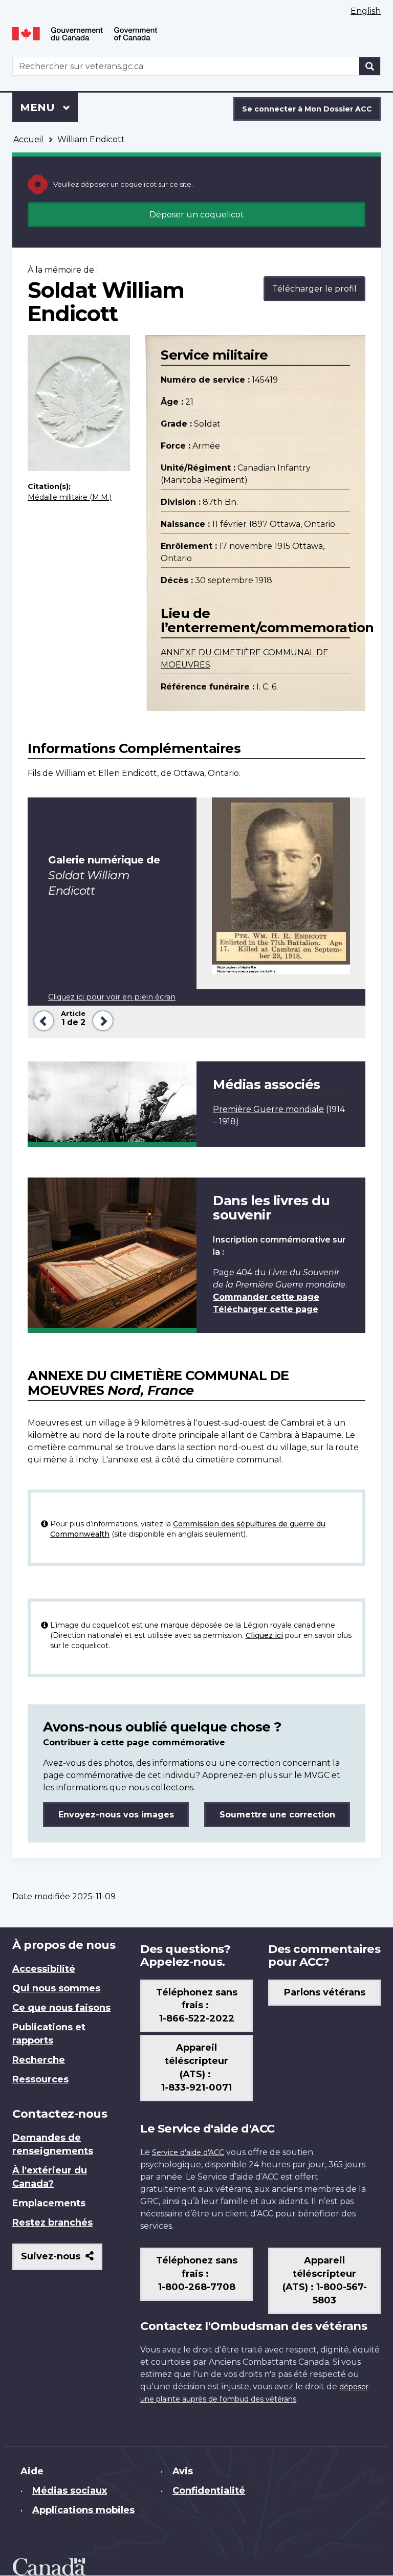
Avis (183, 2471)
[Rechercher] (370, 66)
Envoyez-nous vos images (116, 1815)
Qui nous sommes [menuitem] (56, 1988)
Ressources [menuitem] (40, 2079)
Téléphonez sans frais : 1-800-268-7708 (197, 2274)
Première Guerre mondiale (268, 1109)
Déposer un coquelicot (197, 215)
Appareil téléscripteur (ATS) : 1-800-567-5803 (325, 2280)
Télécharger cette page (266, 1309)
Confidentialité (209, 2491)
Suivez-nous (62, 2260)
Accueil (28, 139)
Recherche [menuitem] (39, 2060)
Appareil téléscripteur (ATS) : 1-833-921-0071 (196, 2068)
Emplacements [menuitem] (49, 2203)
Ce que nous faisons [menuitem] (61, 2008)
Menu (49, 107)
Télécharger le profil (314, 289)
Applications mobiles (83, 2510)
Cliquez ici (264, 1635)
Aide (32, 2471)
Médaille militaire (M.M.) (70, 497)
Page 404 (233, 1272)
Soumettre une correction (277, 1815)
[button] (42, 1020)
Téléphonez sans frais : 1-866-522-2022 (197, 2006)
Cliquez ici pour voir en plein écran (112, 997)
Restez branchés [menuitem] (52, 2223)
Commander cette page (266, 1297)
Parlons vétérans (325, 1992)
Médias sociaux (70, 2491)
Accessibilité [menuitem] (44, 1969)
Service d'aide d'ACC (188, 2152)
